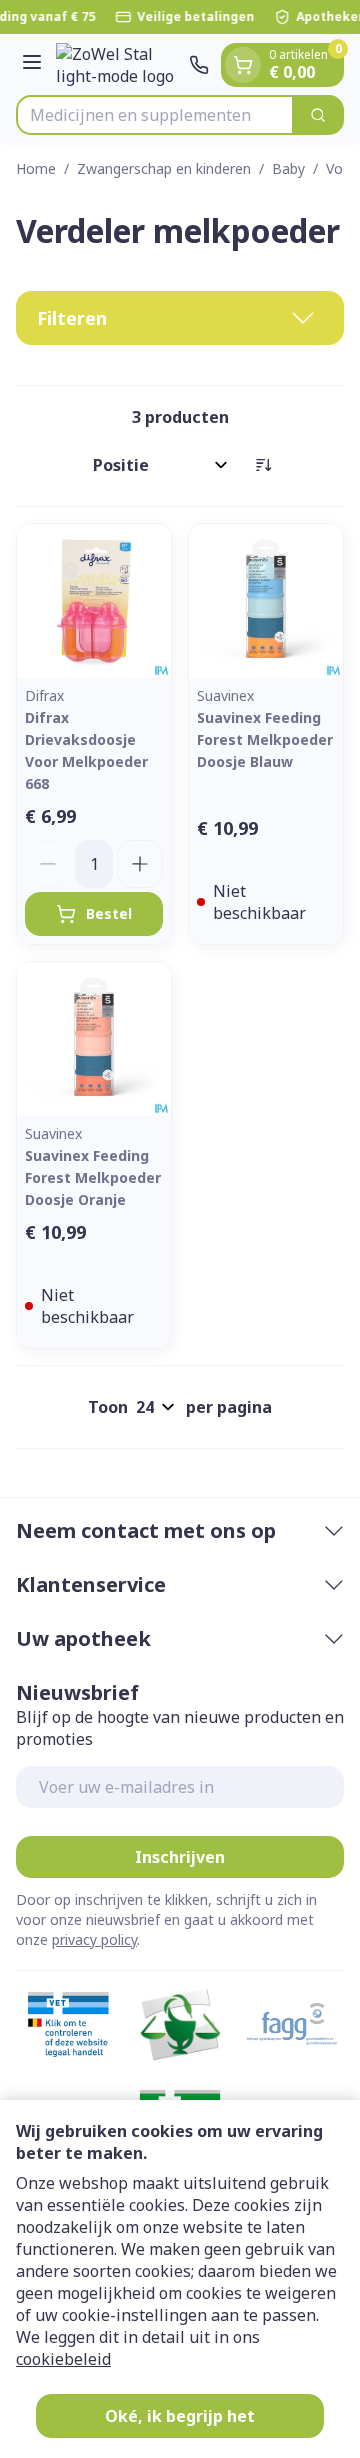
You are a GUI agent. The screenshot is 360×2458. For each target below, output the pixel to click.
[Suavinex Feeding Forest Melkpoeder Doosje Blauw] (266, 601)
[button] (180, 318)
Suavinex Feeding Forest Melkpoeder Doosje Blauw (265, 739)
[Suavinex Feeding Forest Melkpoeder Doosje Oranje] (94, 1039)
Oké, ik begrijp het (180, 2416)
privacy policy (94, 1939)
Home (36, 168)
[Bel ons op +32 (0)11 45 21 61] (199, 65)
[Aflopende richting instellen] (263, 465)
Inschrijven (180, 1857)
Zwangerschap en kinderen (164, 168)
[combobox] (155, 115)
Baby (288, 168)
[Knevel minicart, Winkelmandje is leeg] (243, 65)
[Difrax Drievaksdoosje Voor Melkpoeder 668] (94, 601)
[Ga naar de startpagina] (118, 65)
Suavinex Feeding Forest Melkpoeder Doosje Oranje (93, 1177)
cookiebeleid (63, 2359)
